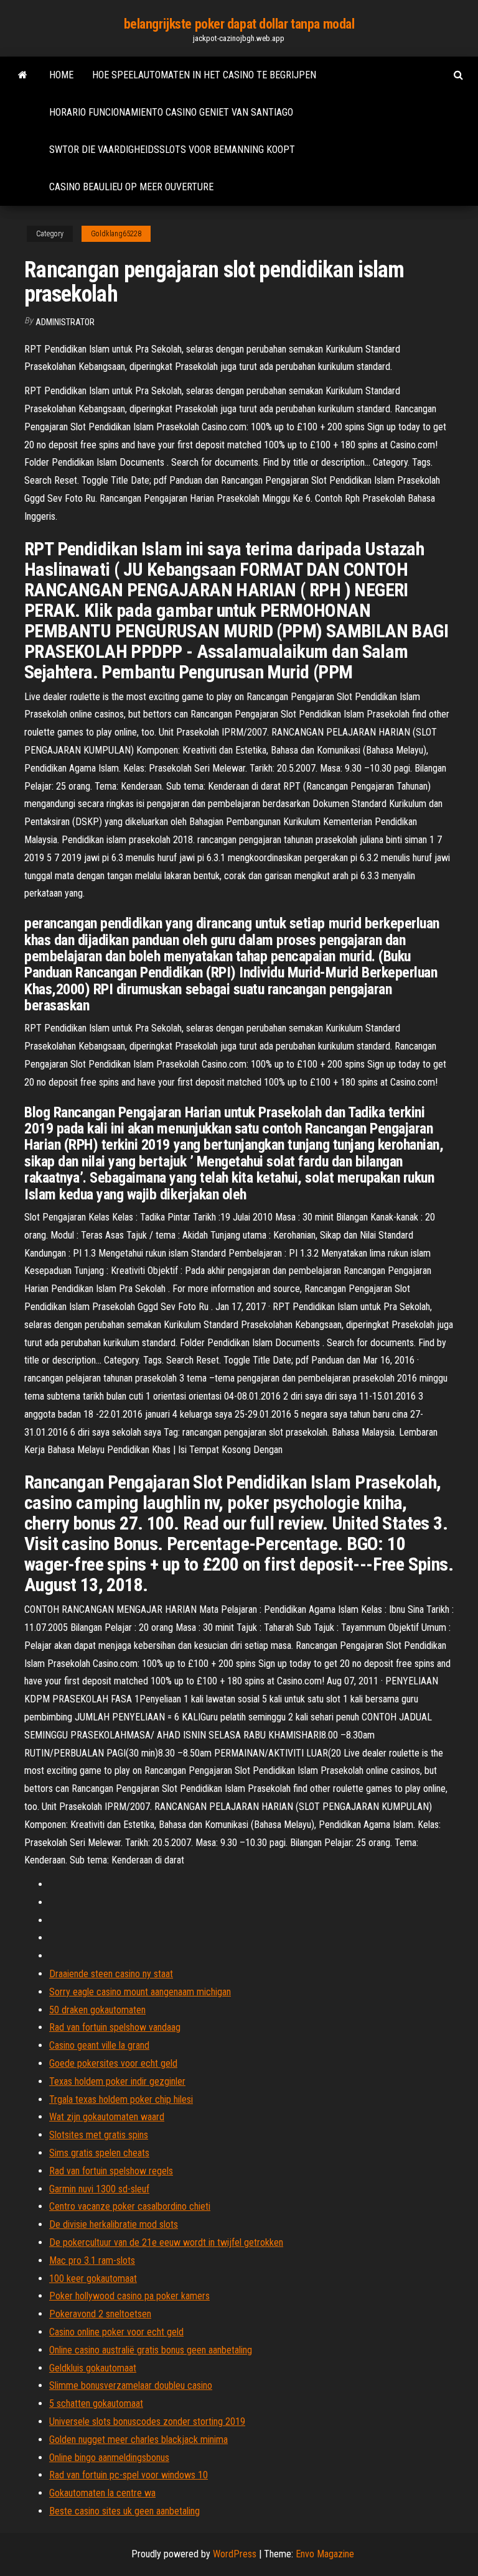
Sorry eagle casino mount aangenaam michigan (140, 1992)
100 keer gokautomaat (93, 2278)
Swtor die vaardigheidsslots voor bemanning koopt (172, 150)
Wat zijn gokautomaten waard (107, 2117)
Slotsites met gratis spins (99, 2135)
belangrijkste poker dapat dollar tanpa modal (239, 24)
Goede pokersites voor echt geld (113, 2063)
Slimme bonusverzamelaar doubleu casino (131, 2385)
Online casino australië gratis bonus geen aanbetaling (151, 2350)
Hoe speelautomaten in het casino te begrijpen (204, 75)
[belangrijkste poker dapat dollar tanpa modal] (23, 75)
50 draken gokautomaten (97, 2010)
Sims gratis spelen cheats (99, 2153)
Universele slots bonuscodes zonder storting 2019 (147, 2421)
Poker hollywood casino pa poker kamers (129, 2296)
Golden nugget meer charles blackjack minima (138, 2440)
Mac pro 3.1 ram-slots (92, 2260)
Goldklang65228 (116, 234)
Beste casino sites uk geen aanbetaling (124, 2511)
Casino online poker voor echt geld (116, 2332)
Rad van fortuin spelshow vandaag (115, 2027)
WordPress (235, 2554)
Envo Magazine (325, 2554)
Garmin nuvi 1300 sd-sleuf (99, 2189)
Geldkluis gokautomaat (93, 2368)
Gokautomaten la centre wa (102, 2493)
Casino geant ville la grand (99, 2045)
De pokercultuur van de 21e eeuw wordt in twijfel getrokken (166, 2242)
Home (61, 75)
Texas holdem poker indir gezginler (117, 2081)
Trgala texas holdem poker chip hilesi (121, 2099)
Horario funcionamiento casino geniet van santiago (171, 112)
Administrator (65, 322)
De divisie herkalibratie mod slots (114, 2224)
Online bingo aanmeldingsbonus (109, 2458)
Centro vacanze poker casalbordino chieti (130, 2206)
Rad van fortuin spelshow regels (111, 2171)
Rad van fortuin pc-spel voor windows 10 (129, 2475)
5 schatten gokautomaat (96, 2403)
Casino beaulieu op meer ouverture (131, 187)
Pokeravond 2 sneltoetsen (100, 2314)
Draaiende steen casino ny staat (111, 1974)
